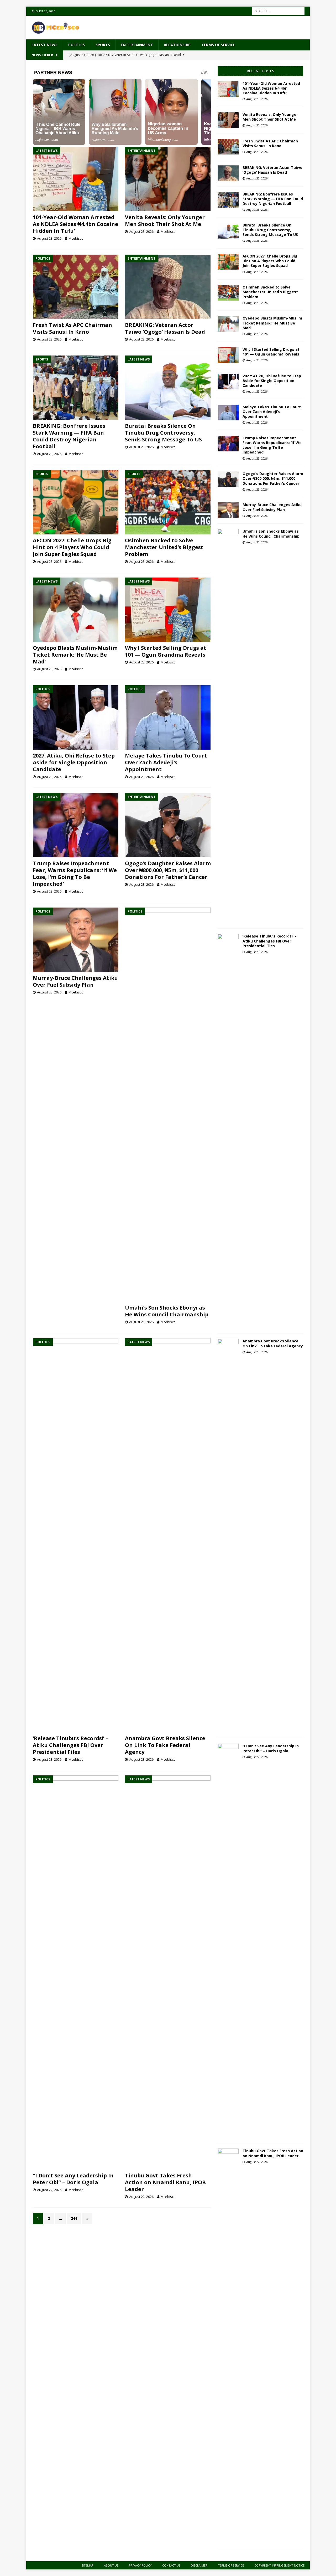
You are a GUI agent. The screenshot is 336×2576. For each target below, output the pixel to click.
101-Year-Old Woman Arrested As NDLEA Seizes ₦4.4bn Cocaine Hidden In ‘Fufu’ (75, 224)
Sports (103, 45)
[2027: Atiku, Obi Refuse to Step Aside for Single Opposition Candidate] (76, 717)
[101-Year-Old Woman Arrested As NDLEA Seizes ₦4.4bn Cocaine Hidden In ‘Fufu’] (76, 179)
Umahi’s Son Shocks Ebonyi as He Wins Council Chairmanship (167, 1311)
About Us (111, 2565)
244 (74, 2218)
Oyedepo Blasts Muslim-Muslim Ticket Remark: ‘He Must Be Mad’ (75, 655)
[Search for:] (278, 11)
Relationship (177, 45)
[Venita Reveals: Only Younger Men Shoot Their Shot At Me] (168, 179)
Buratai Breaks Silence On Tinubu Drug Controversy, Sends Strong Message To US (163, 433)
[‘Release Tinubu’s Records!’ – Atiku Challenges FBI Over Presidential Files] (76, 1535)
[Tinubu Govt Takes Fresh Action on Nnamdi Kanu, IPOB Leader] (168, 1972)
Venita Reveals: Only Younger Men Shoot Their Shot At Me (165, 221)
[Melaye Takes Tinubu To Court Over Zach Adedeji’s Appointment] (168, 717)
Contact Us (171, 2565)
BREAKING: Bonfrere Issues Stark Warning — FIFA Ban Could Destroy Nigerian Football (69, 436)
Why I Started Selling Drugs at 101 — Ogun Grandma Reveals (166, 651)
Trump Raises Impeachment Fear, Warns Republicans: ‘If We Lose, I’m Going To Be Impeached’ (75, 874)
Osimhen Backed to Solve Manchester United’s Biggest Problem (164, 547)
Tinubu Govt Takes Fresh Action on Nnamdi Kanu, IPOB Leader (165, 2182)
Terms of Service (218, 45)
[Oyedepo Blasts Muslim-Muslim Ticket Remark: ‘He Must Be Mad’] (76, 610)
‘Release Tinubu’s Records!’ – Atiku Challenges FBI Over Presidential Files (70, 1745)
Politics (77, 45)
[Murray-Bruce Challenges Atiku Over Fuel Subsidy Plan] (76, 940)
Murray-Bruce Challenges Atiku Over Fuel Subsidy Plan (75, 981)
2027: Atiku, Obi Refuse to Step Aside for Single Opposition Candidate (74, 762)
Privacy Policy (140, 2565)
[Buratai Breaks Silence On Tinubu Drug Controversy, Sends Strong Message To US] (168, 388)
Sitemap (87, 2565)
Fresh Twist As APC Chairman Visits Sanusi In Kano (72, 328)
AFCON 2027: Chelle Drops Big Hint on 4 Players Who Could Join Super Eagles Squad (72, 547)
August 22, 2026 (49, 2190)
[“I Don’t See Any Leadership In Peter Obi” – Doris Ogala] (76, 1972)
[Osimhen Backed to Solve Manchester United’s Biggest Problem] (168, 502)
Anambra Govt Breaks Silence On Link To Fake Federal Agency (165, 1745)
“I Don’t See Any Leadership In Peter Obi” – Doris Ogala (73, 2179)
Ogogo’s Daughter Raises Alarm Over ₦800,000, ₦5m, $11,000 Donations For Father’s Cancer (168, 870)
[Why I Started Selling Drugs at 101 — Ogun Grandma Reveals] (168, 610)
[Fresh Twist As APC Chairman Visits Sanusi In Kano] (76, 287)
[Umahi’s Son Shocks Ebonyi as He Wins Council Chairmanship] (168, 1105)
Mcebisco (76, 238)
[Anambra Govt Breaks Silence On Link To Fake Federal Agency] (168, 1535)
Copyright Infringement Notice (279, 2565)
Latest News (44, 45)
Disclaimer (199, 2565)
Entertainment (137, 45)
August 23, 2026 (49, 238)
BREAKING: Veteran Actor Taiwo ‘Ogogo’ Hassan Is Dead (165, 328)
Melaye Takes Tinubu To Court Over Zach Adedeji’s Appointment (166, 762)
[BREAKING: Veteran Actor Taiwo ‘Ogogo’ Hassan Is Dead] (168, 287)
